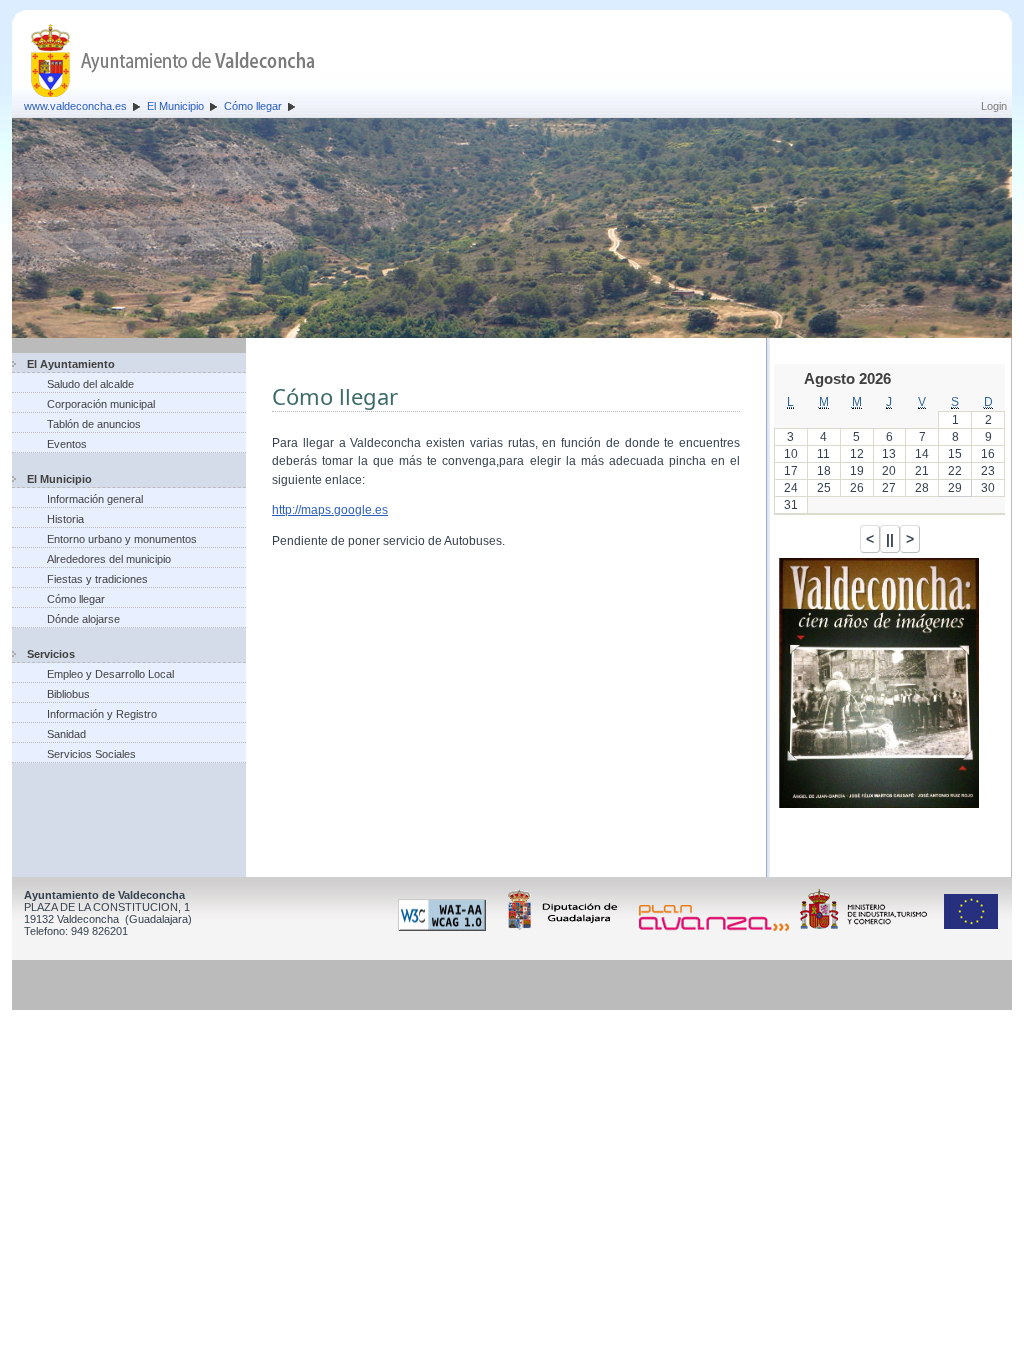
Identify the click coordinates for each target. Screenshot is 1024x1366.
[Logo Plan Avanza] (717, 927)
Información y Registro (102, 714)
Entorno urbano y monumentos (122, 539)
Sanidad (66, 734)
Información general (95, 499)
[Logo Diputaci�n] (566, 927)
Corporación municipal (101, 404)
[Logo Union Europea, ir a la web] (971, 927)
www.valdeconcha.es (75, 106)
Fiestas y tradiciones (97, 579)
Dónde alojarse (83, 619)
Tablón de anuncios (94, 424)
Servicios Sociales (91, 754)
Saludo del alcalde (90, 384)
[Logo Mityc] (869, 927)
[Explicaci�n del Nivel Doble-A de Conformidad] (445, 927)
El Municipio (175, 106)
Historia (65, 519)
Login (994, 106)
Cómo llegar (253, 106)
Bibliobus (68, 694)
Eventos (67, 444)
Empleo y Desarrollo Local (110, 674)
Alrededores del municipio (109, 559)
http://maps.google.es (330, 510)
